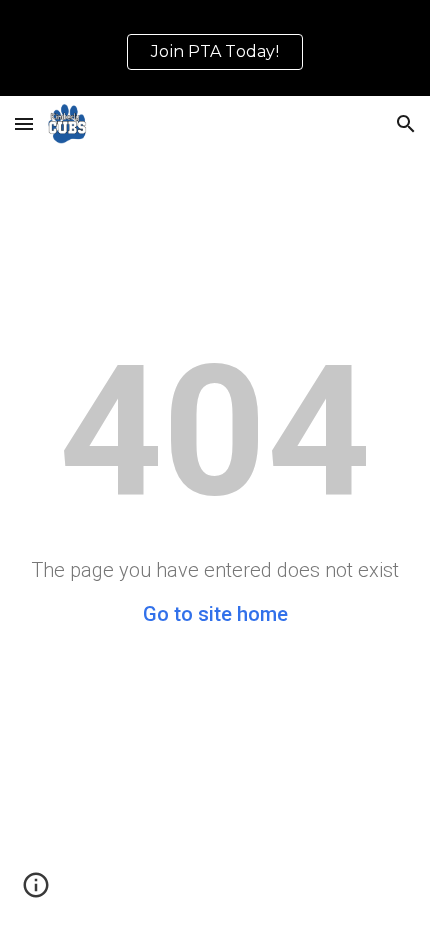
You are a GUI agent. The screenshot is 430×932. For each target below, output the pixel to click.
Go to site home (215, 614)
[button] (24, 123)
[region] (215, 48)
